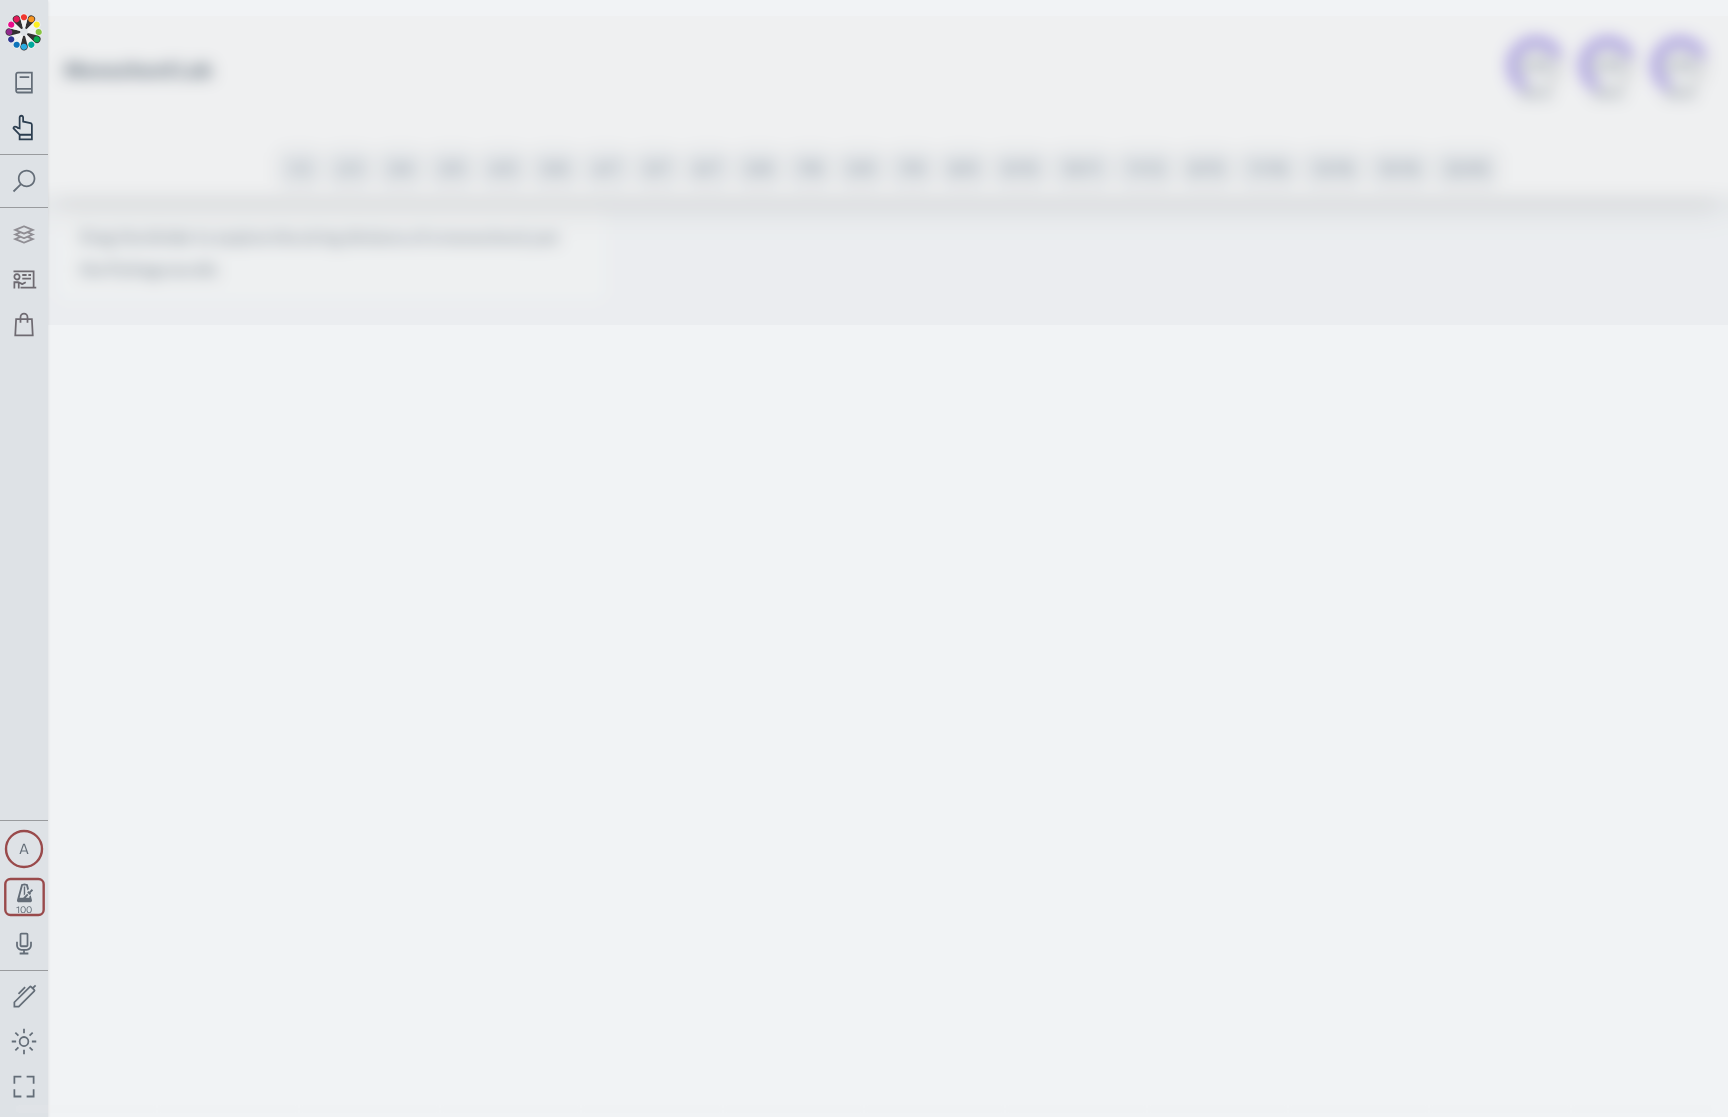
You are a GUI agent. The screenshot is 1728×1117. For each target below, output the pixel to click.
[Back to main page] (24, 30)
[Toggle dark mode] (24, 1041)
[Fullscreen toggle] (24, 1086)
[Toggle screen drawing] (24, 997)
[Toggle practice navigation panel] (24, 127)
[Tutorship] (24, 279)
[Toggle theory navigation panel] (24, 82)
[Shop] (24, 324)
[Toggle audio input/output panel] (24, 943)
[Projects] (24, 234)
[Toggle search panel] (24, 181)
